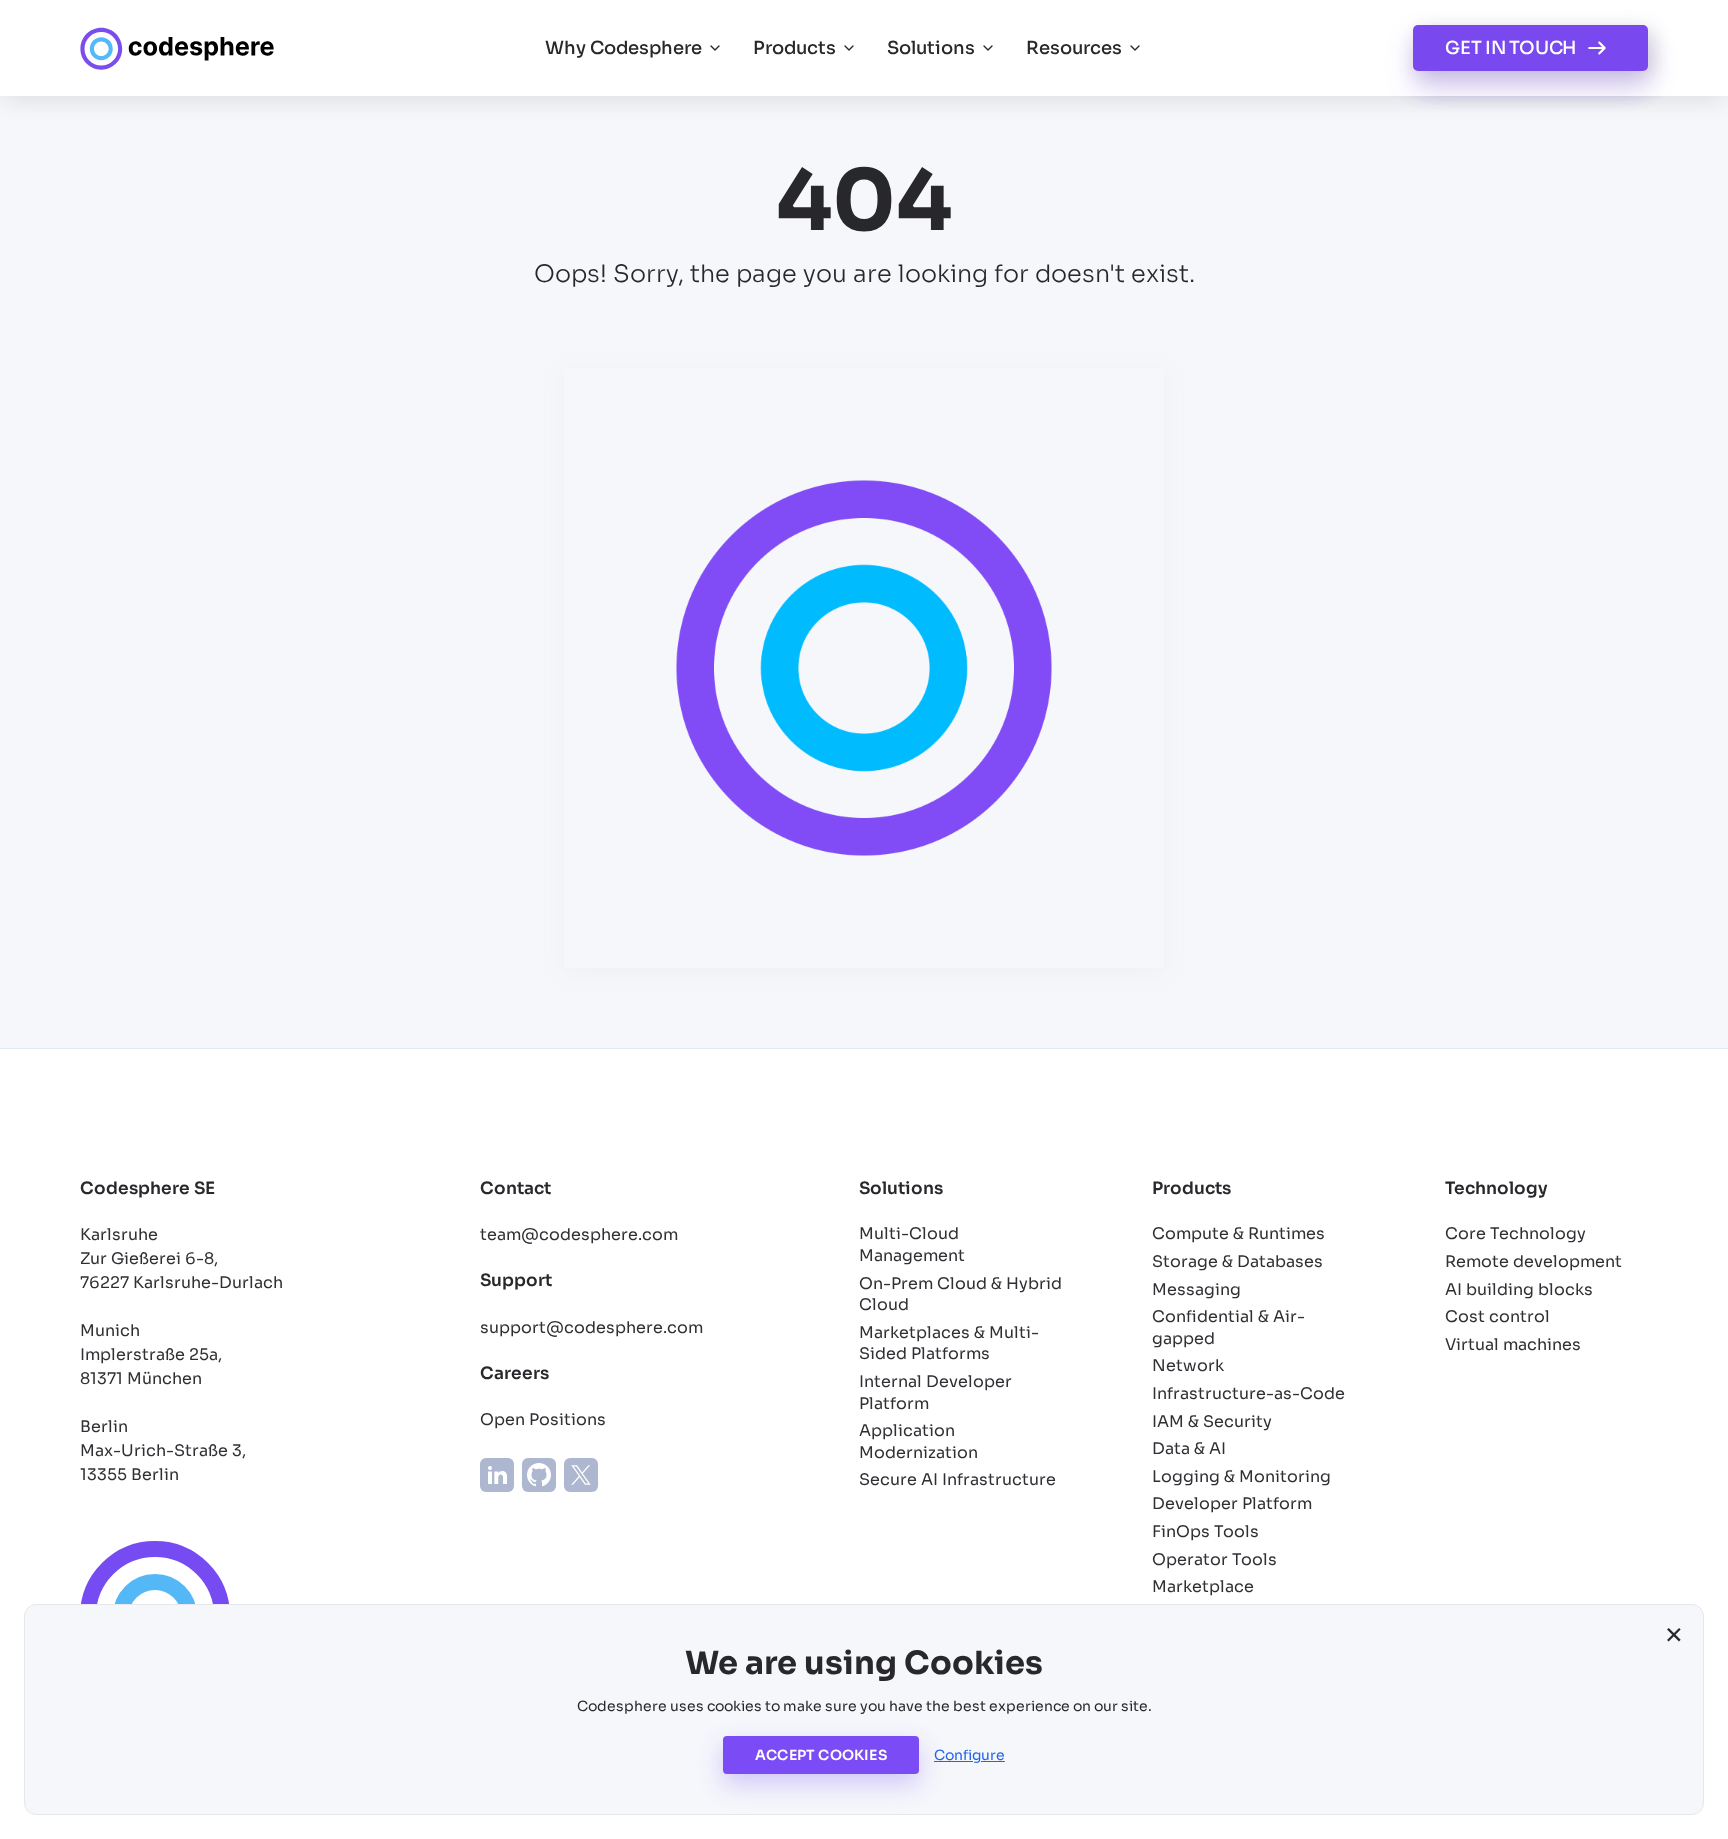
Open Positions (543, 1419)
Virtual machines (1513, 1344)
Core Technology (1515, 1233)
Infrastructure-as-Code (1248, 1393)
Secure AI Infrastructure (957, 1479)
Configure (969, 1755)
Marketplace (1203, 1586)
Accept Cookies (821, 1755)
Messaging (1196, 1289)
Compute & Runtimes (1238, 1233)
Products (794, 48)
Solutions (931, 48)
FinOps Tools (1205, 1531)
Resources (1074, 48)
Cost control (1497, 1316)
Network (1188, 1365)
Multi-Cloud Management (912, 1244)
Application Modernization (918, 1441)
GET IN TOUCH (1510, 48)
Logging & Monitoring (1241, 1476)
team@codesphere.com (579, 1234)
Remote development (1533, 1261)
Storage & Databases (1237, 1261)
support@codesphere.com (591, 1327)
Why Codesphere (623, 48)
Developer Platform (1232, 1503)
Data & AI (1189, 1448)
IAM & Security (1212, 1421)
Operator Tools (1214, 1559)
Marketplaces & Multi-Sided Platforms (949, 1343)
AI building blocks (1519, 1289)
